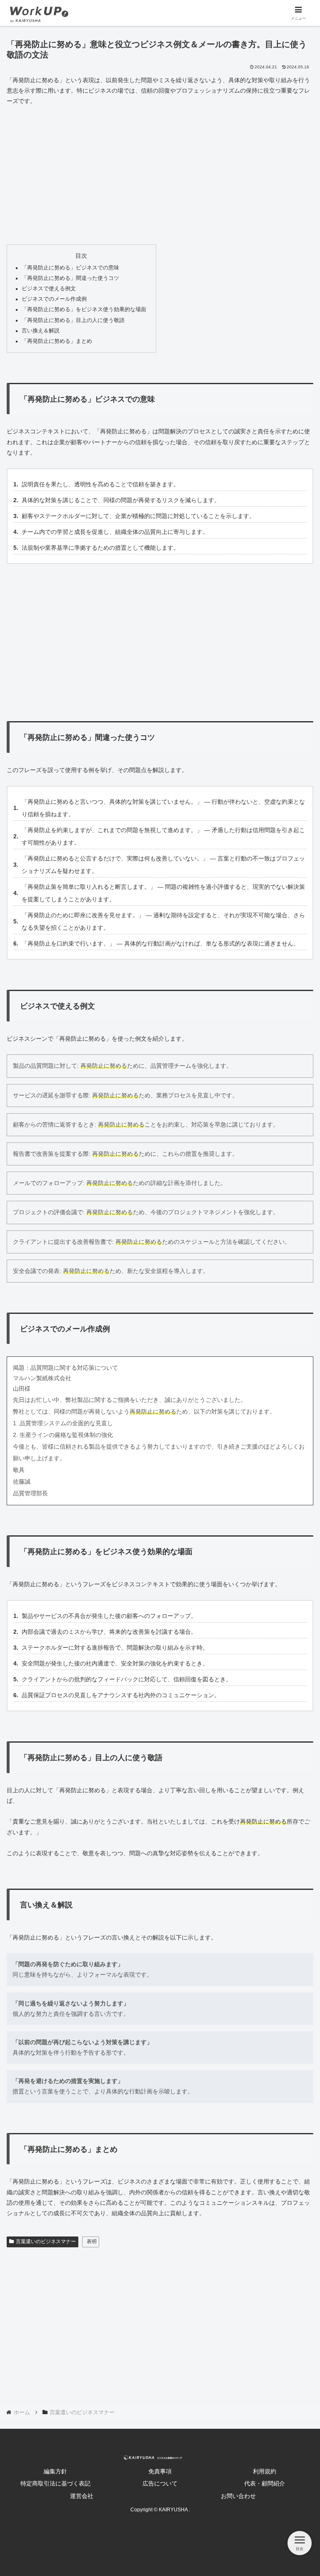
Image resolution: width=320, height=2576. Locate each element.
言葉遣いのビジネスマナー (46, 2241)
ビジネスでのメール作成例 (54, 299)
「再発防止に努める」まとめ (57, 341)
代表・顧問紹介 (265, 2483)
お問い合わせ (238, 2496)
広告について (160, 2483)
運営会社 (82, 2496)
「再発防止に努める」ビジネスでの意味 (70, 268)
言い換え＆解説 (41, 331)
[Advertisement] (160, 176)
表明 (92, 2241)
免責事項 (160, 2471)
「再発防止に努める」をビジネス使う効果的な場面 (84, 309)
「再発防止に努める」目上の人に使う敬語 (73, 320)
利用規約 (265, 2471)
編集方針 (55, 2471)
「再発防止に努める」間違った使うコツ (70, 278)
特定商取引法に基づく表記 (55, 2483)
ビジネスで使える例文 (49, 289)
